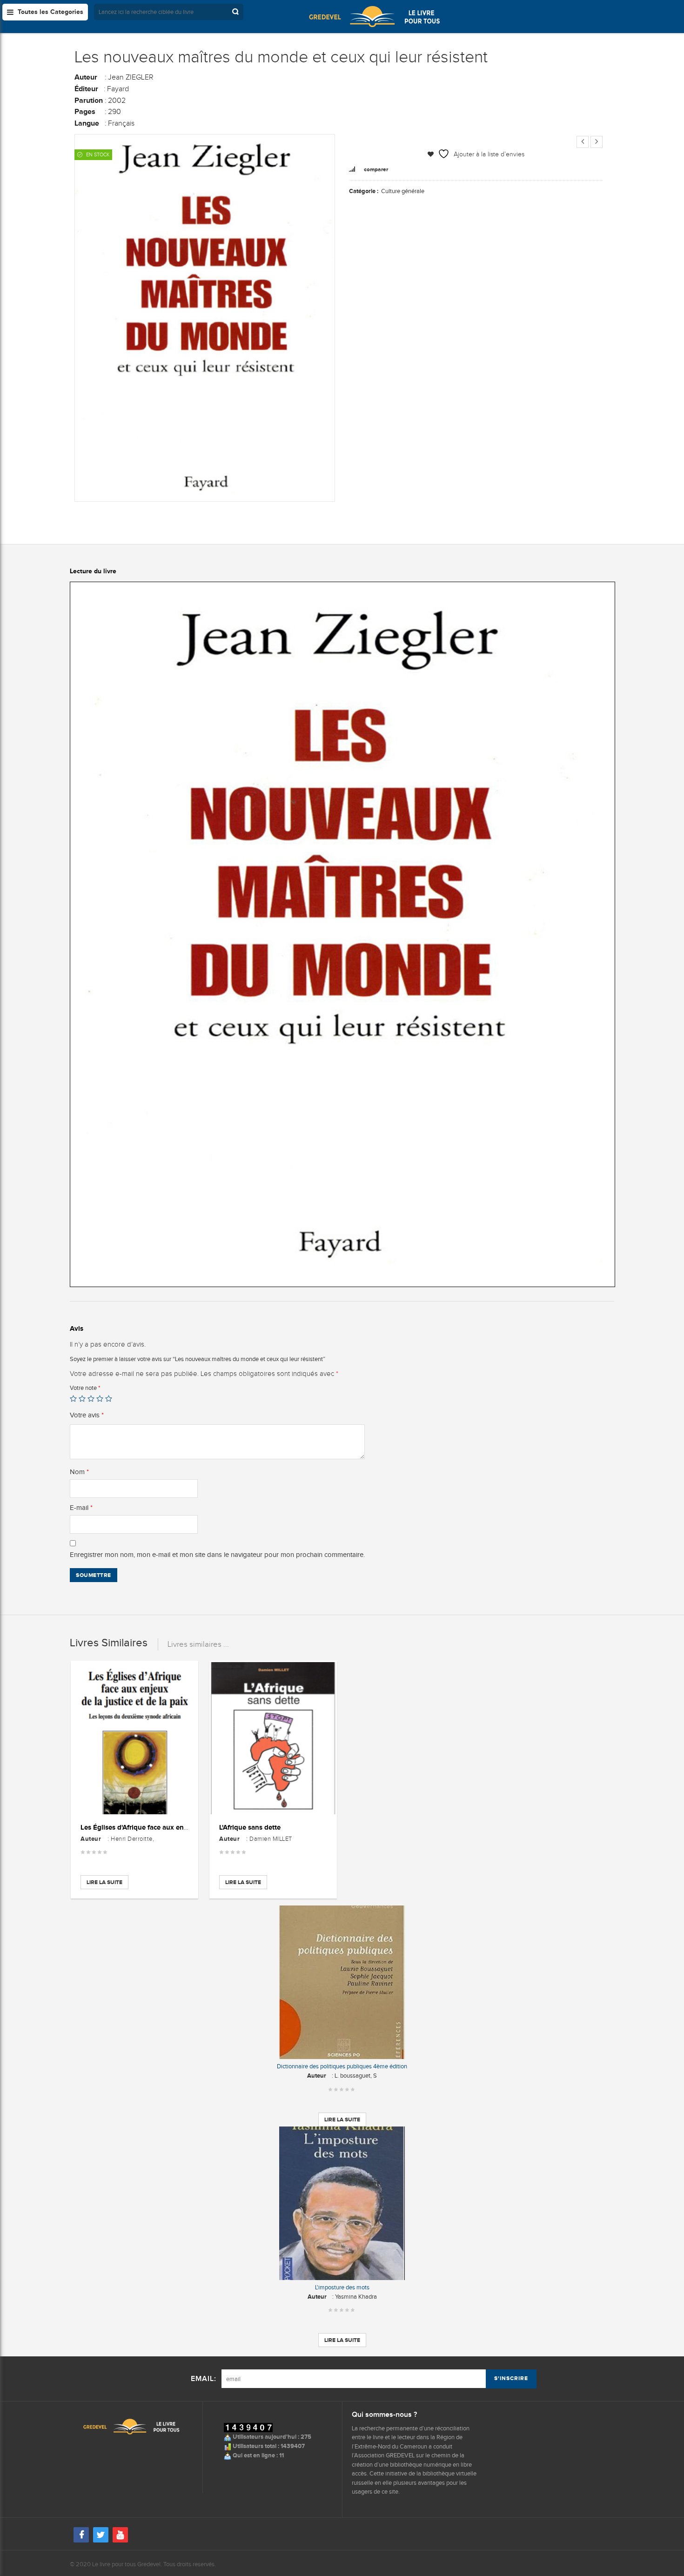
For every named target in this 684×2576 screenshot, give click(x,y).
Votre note (85, 1388)
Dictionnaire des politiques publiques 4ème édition (342, 2066)
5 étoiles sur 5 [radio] (109, 1399)
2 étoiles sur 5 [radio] (82, 1399)
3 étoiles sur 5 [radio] (91, 1399)
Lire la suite (104, 1882)
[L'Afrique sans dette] (273, 1738)
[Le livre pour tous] (375, 16)
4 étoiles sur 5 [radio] (100, 1399)
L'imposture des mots (342, 2287)
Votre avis (87, 1415)
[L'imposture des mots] (342, 2203)
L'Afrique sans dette (250, 1827)
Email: (204, 2379)
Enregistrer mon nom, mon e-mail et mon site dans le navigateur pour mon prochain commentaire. (217, 1555)
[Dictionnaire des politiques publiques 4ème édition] (342, 1982)
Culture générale (403, 191)
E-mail (81, 1508)
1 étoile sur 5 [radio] (73, 1399)
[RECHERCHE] (236, 12)
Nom (79, 1472)
